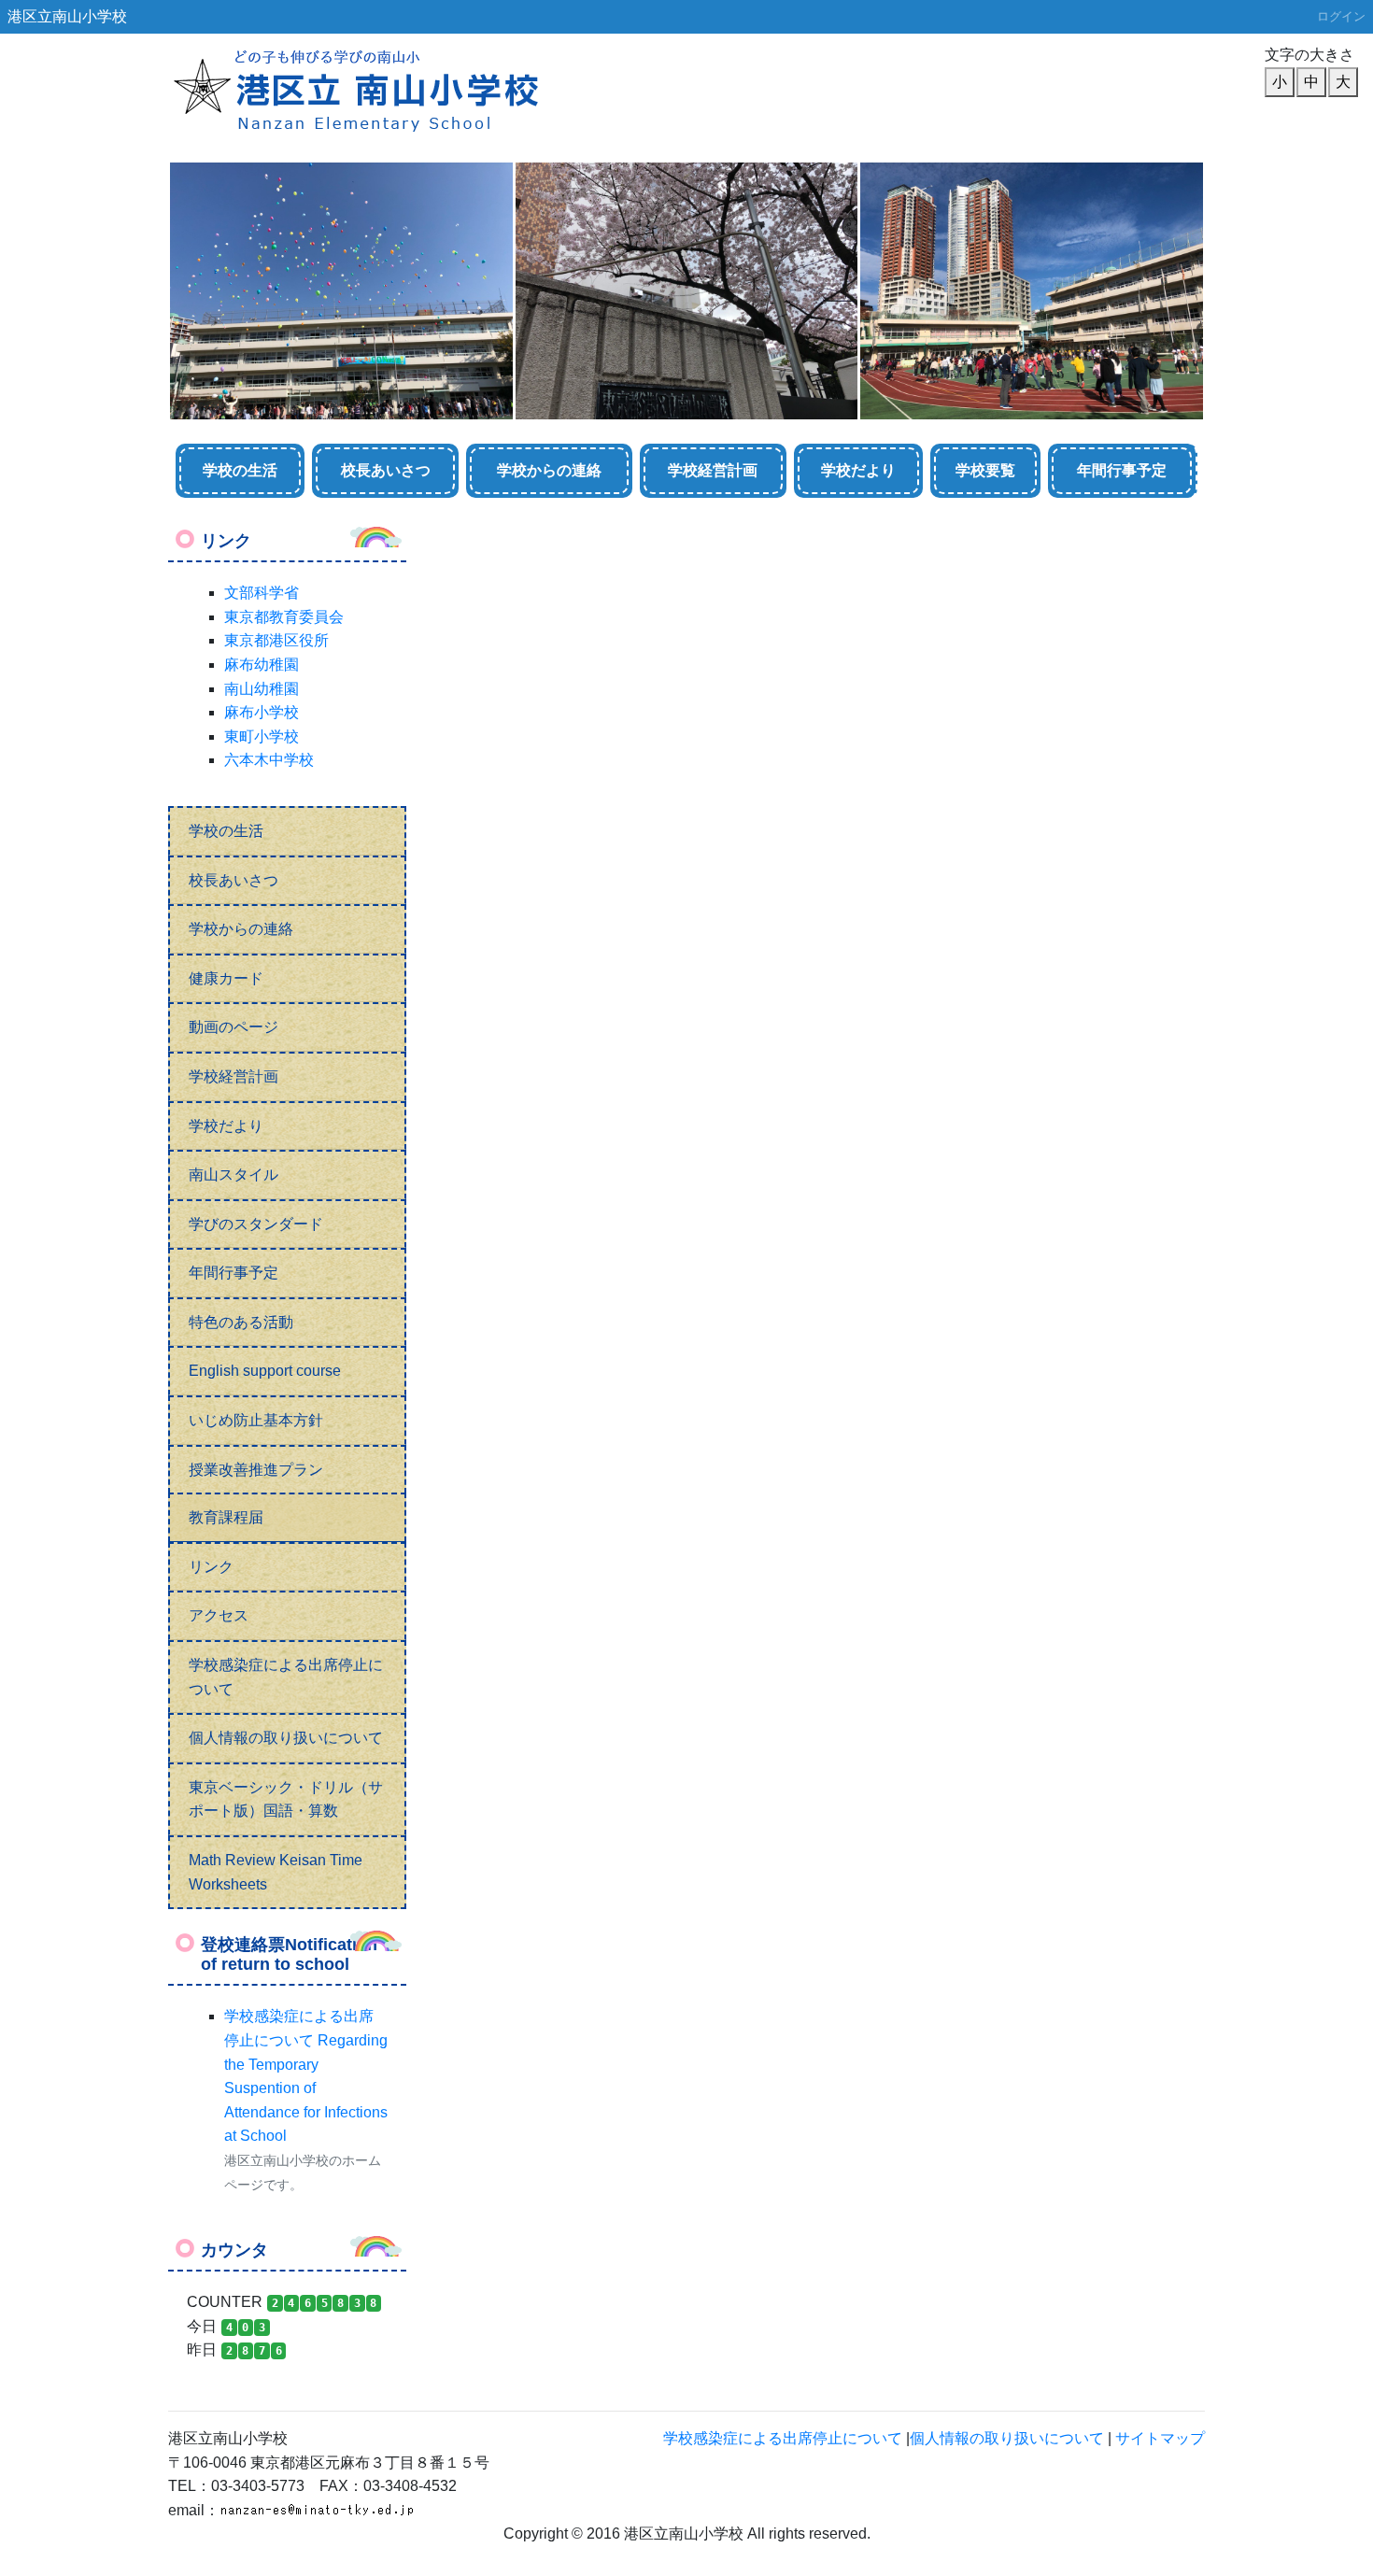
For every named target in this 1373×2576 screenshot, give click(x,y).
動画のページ (234, 1027)
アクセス (219, 1615)
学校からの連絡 (549, 470)
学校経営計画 (713, 470)
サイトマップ (1160, 2438)
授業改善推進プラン (256, 1470)
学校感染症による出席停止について (286, 1677)
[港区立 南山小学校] (402, 89)
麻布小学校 (262, 712)
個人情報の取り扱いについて (286, 1738)
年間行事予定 (1122, 470)
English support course (265, 1371)
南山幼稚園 (262, 689)
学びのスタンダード (256, 1224)
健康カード (226, 978)
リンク (211, 1567)
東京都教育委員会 (284, 617)
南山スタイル (234, 1175)
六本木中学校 (269, 760)
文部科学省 (262, 593)
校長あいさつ (386, 470)
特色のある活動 (241, 1322)
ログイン (1341, 16)
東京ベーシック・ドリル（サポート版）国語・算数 (286, 1799)
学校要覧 (985, 470)
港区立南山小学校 (67, 16)
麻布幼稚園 (262, 665)
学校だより (858, 470)
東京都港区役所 (276, 640)
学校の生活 (240, 470)
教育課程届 (226, 1517)
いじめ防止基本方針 (256, 1420)
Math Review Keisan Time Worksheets (276, 1872)
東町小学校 (262, 736)
